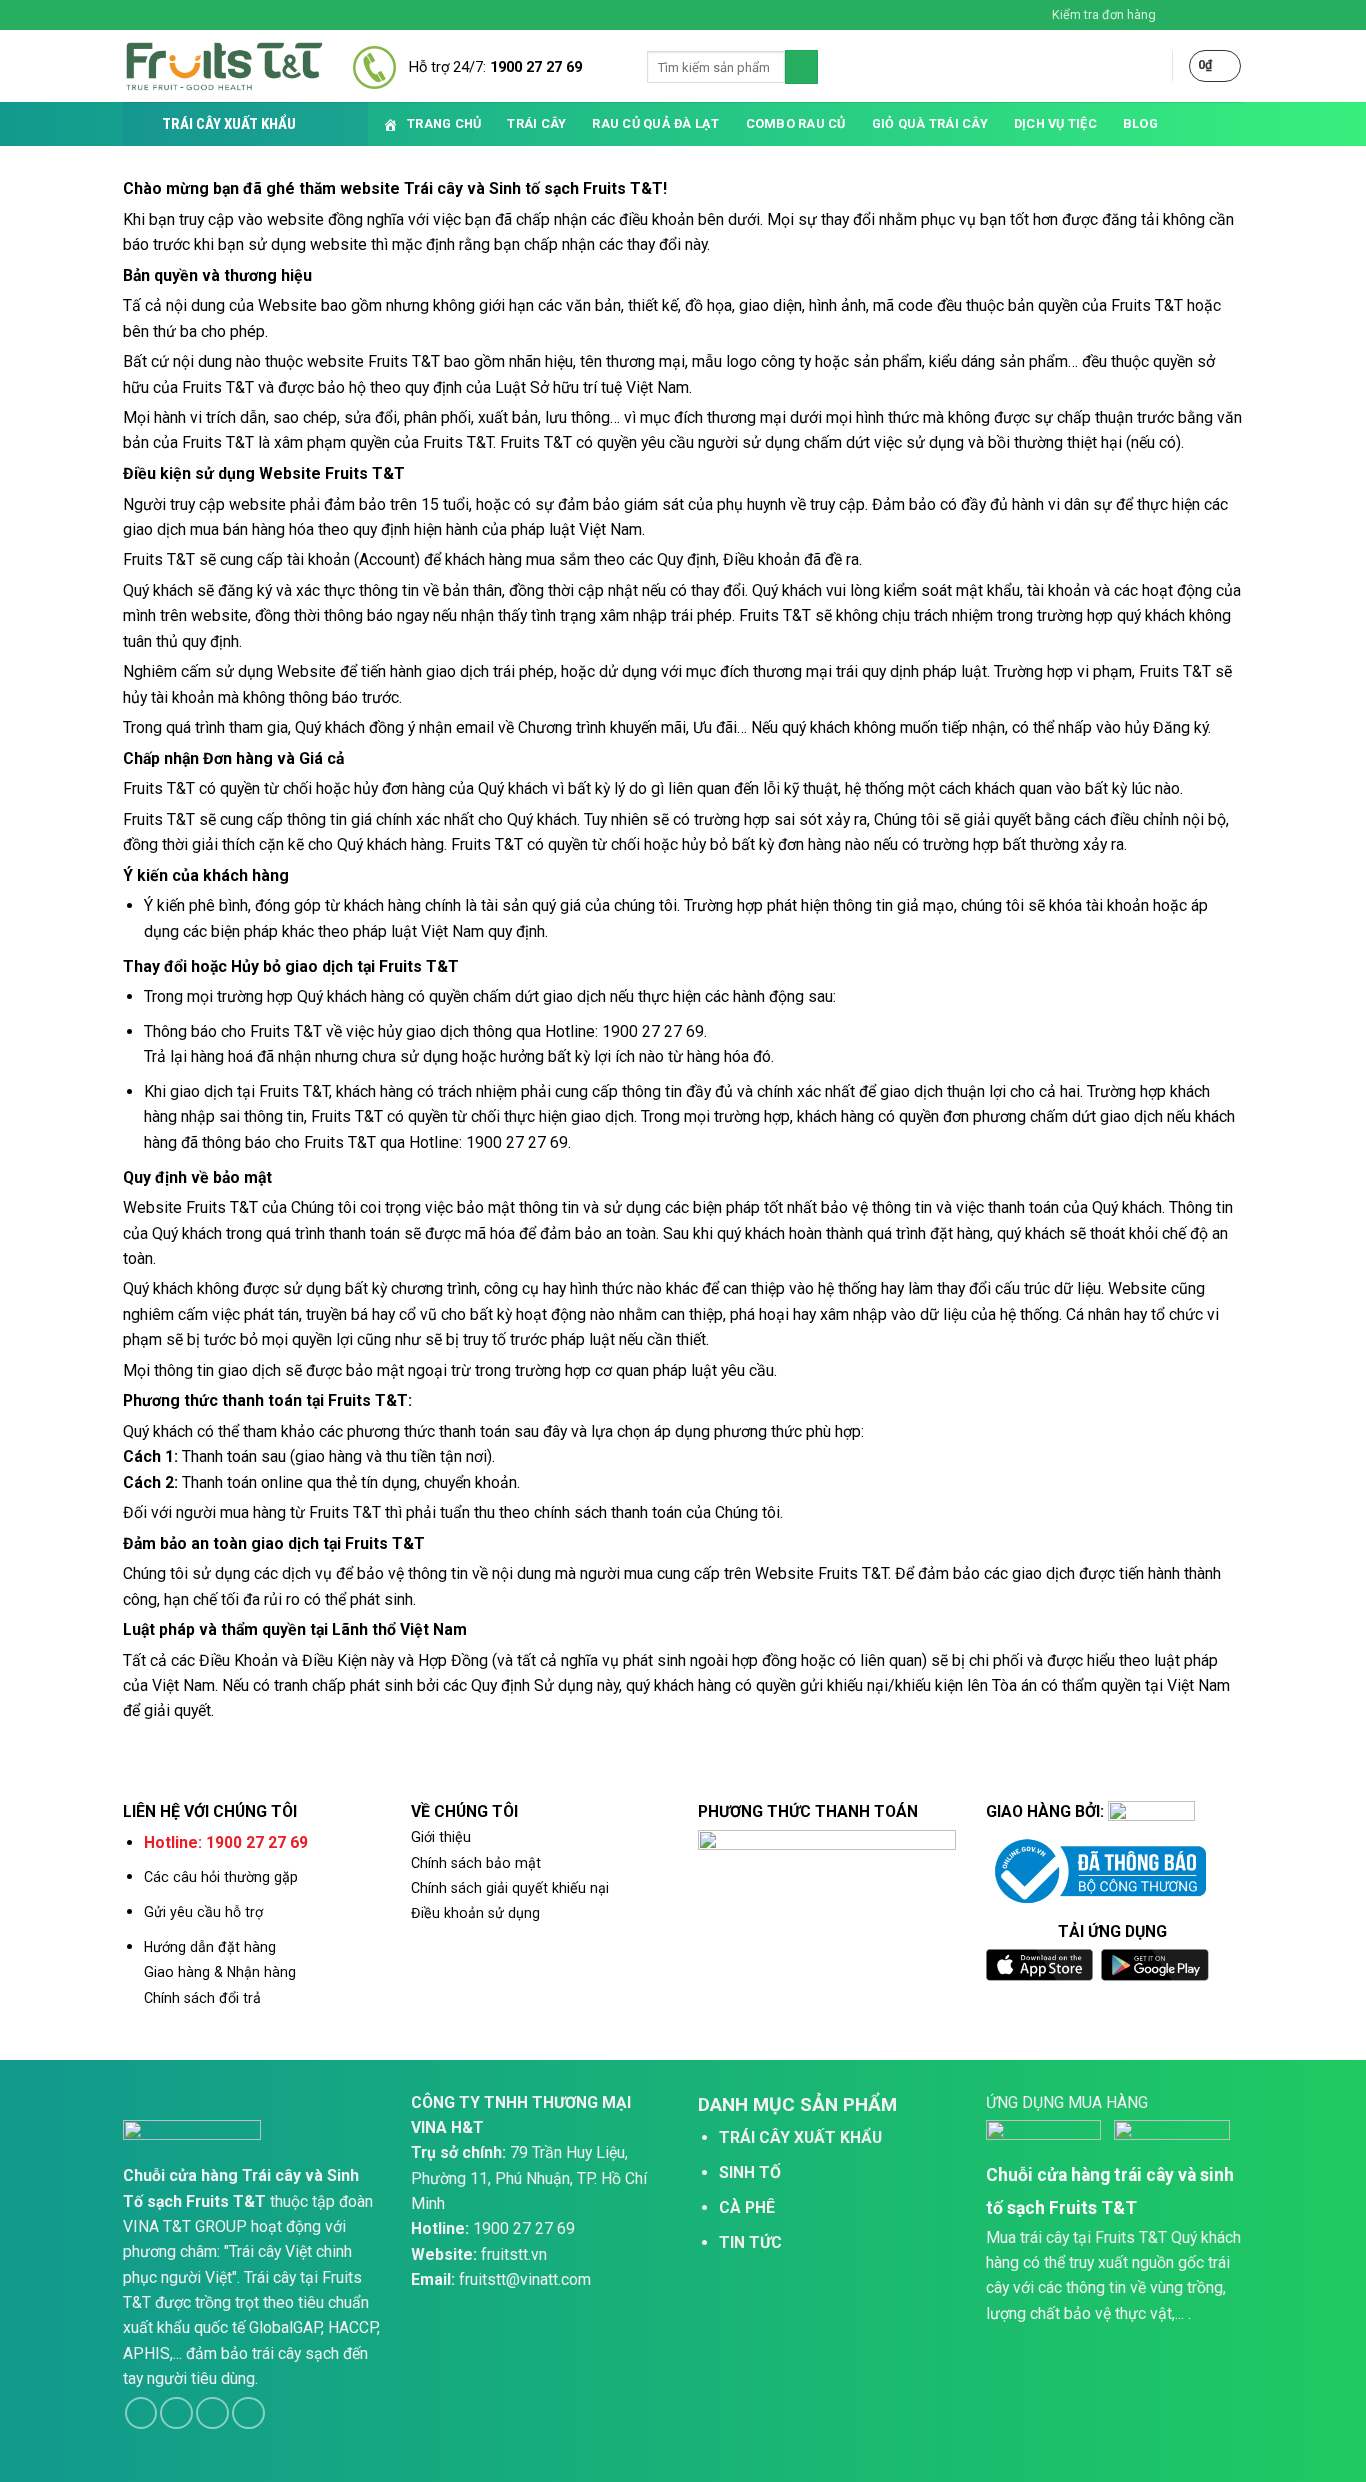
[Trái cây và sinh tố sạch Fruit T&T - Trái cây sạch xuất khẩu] (223, 66)
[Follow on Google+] (248, 2413)
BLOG (1140, 123)
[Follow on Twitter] (1215, 15)
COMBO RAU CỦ (796, 123)
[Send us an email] (1234, 15)
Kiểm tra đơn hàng (1104, 14)
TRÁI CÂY (536, 123)
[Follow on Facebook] (1177, 15)
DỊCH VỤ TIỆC (1055, 123)
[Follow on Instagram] (1196, 15)
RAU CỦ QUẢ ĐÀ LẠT (655, 123)
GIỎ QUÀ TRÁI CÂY (930, 123)
